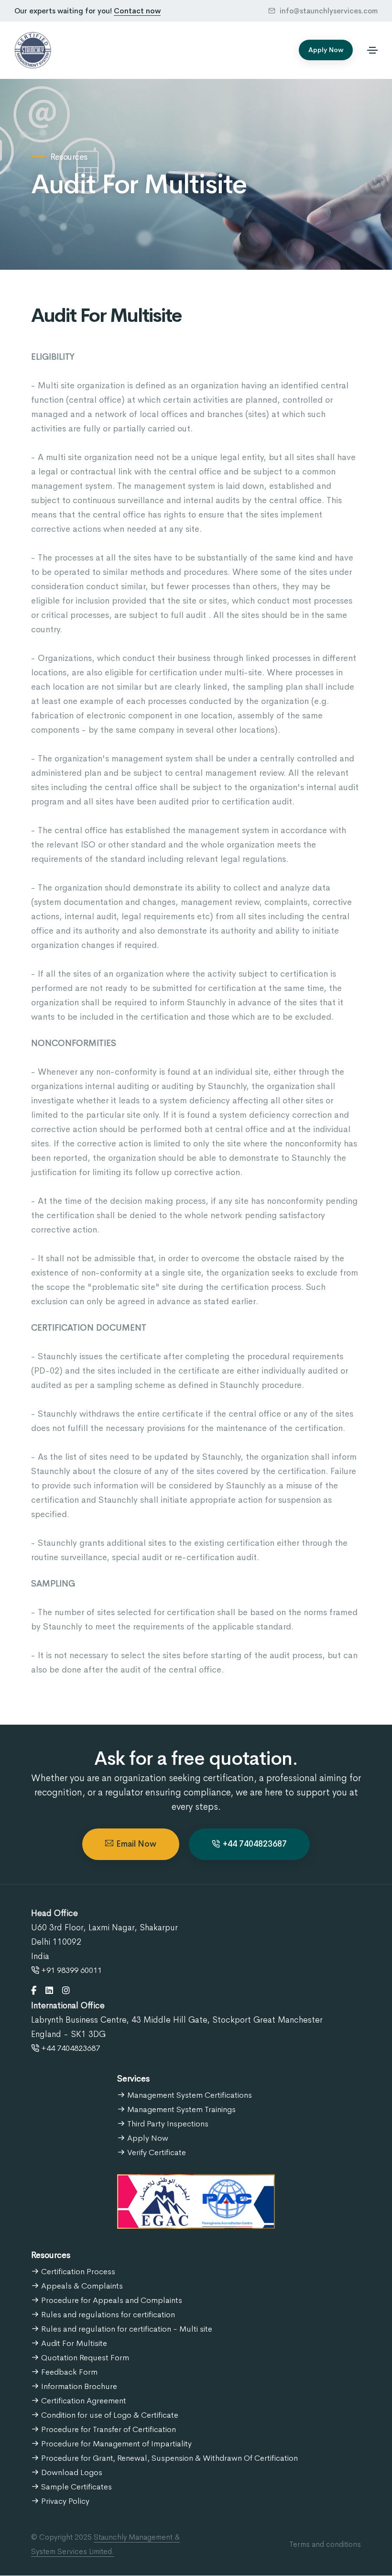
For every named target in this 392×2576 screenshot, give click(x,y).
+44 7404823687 (255, 1844)
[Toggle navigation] (372, 50)
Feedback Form (68, 2372)
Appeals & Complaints (81, 2286)
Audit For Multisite (73, 2343)
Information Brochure (78, 2386)
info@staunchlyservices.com (328, 11)
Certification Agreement (83, 2401)
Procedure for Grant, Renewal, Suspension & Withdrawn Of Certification (169, 2458)
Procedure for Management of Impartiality (115, 2444)
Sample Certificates (76, 2487)
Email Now (136, 1844)
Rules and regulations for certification (107, 2315)
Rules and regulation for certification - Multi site (126, 2329)
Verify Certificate (156, 2152)
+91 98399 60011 (71, 1970)
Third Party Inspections (167, 2124)
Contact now (137, 11)
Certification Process (77, 2272)
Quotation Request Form (84, 2358)
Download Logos (71, 2472)
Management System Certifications (189, 2095)
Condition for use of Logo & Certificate (109, 2415)
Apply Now (326, 50)
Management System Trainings (180, 2109)
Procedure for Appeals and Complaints (111, 2300)
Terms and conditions (325, 2544)
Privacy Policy (64, 2501)
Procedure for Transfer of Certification (108, 2429)
